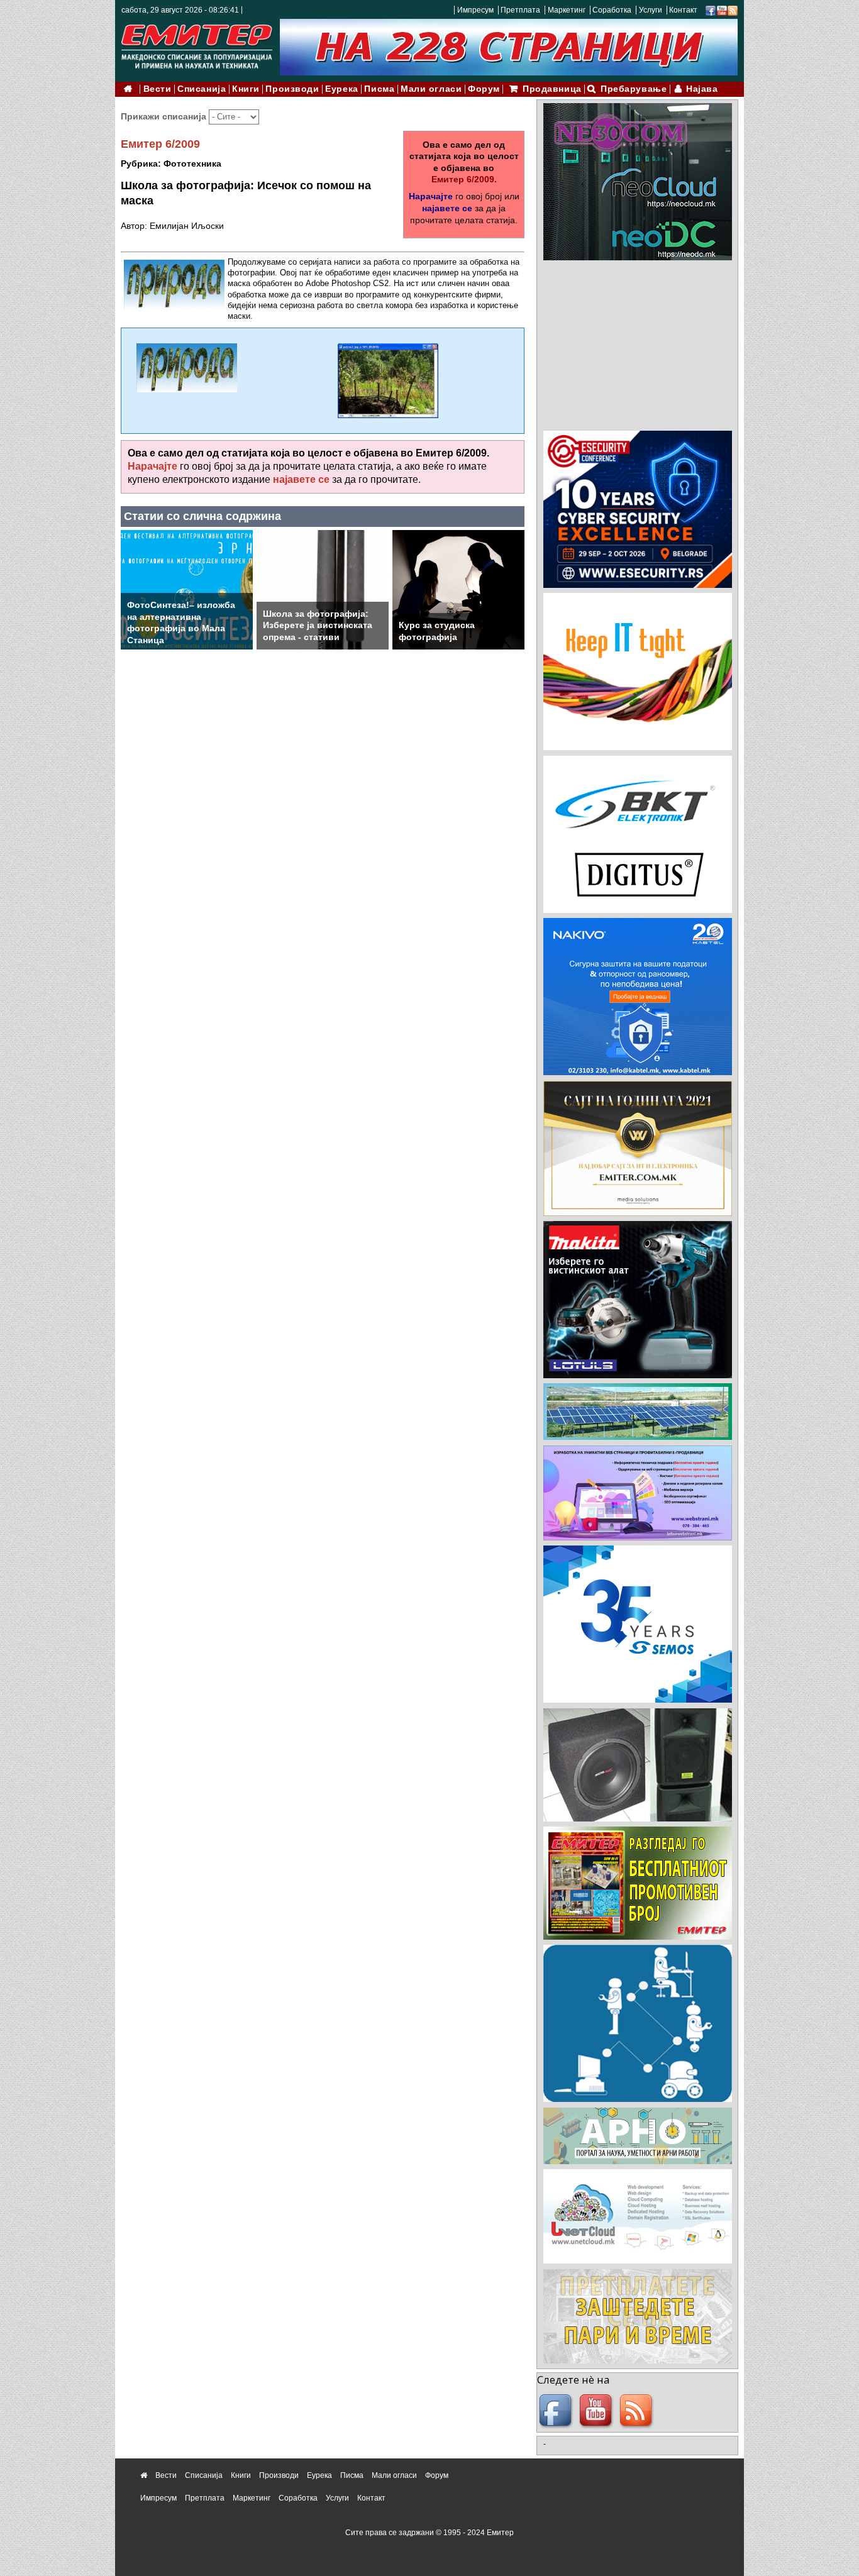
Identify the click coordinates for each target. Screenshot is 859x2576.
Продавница (552, 89)
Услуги (651, 10)
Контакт (683, 10)
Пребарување (634, 89)
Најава (702, 89)
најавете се (447, 208)
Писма (379, 89)
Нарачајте (431, 196)
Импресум (475, 10)
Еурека (341, 89)
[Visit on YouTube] (722, 10)
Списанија (202, 89)
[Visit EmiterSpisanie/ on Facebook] (711, 10)
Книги (246, 89)
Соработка (612, 10)
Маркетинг (567, 10)
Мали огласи (431, 89)
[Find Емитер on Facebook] (557, 2411)
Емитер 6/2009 (160, 144)
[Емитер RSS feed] (638, 2411)
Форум (484, 89)
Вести (158, 89)
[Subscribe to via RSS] (733, 10)
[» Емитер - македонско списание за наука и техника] (197, 44)
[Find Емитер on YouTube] (597, 2411)
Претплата (520, 10)
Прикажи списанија (165, 116)
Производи (292, 89)
